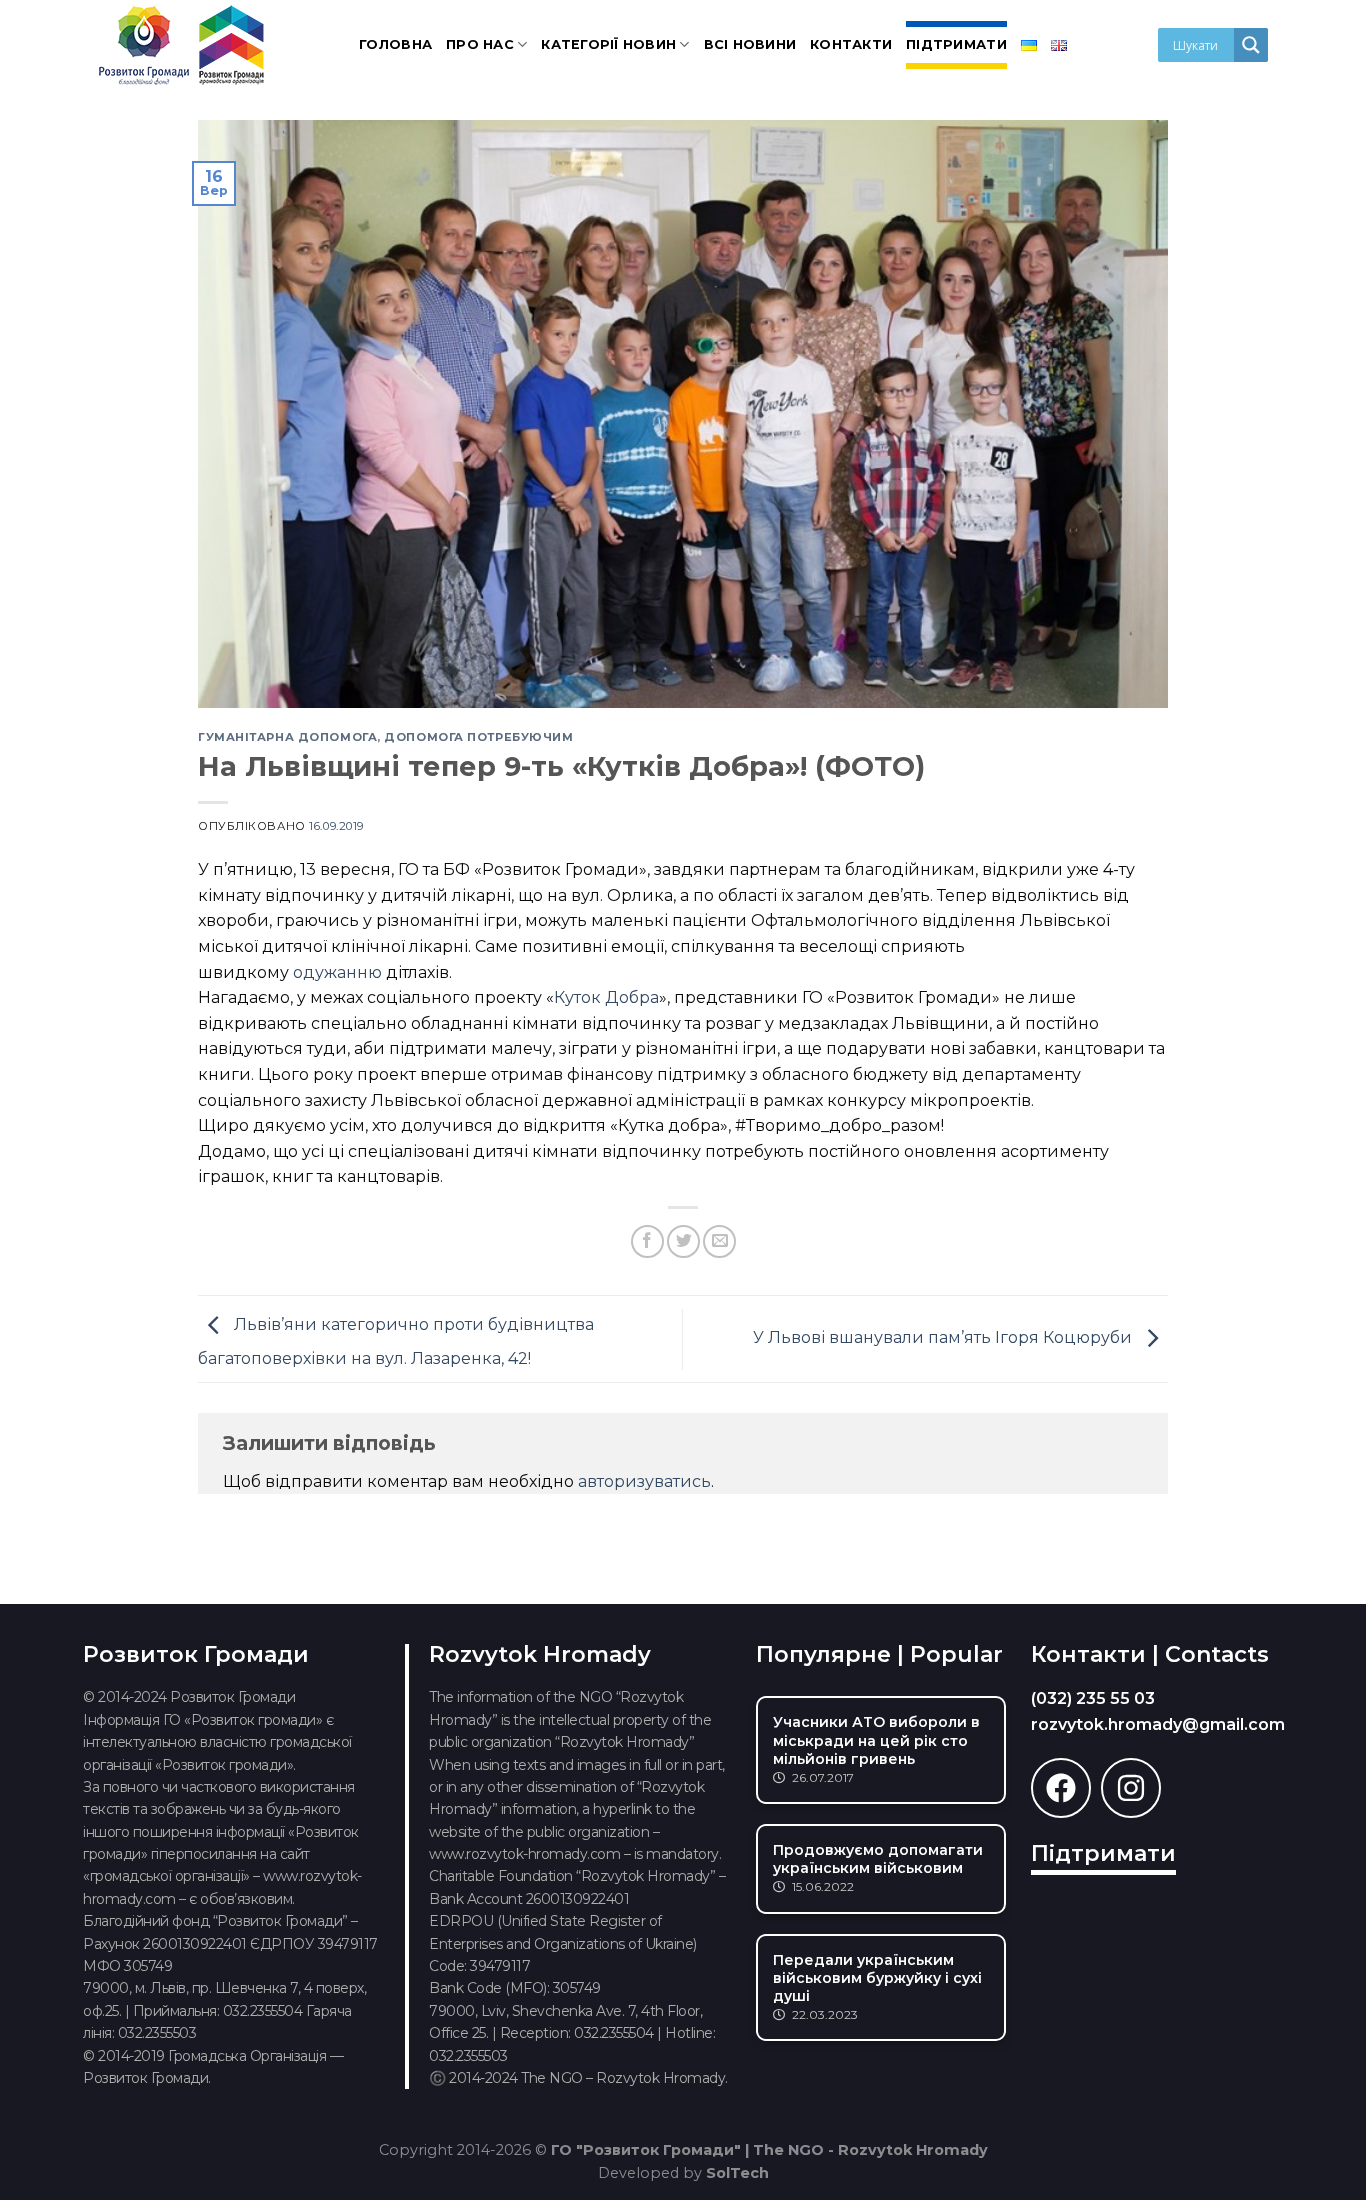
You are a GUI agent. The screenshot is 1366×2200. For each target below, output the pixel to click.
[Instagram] (1131, 1788)
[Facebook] (1061, 1788)
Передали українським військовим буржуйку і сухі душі (877, 1978)
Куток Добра (606, 997)
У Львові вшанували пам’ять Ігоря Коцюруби (944, 1337)
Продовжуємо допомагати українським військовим (878, 1859)
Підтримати (956, 44)
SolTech (737, 2173)
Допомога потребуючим (478, 737)
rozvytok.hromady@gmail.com (1158, 1724)
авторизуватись (644, 1481)
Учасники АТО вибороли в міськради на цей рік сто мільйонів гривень (876, 1740)
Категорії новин (608, 44)
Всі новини (750, 44)
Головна (395, 44)
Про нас (480, 44)
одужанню (337, 972)
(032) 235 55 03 (1093, 1698)
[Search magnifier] (1251, 45)
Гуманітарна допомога (287, 737)
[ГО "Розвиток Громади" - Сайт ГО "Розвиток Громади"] (183, 45)
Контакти (851, 44)
